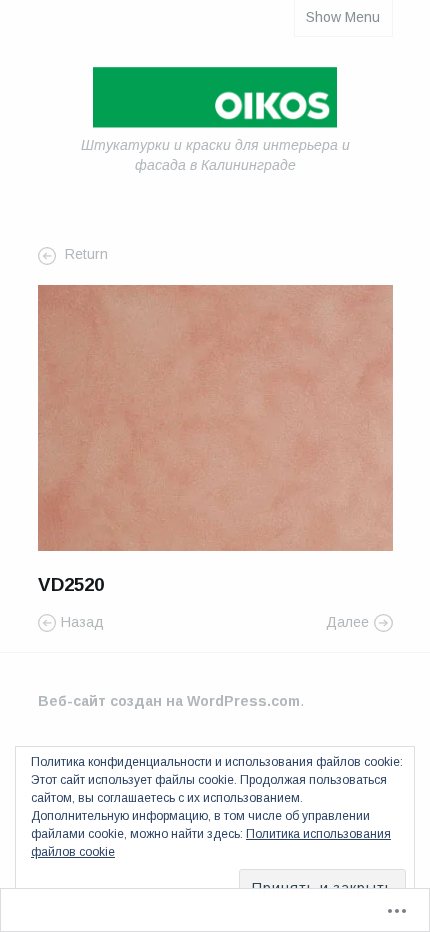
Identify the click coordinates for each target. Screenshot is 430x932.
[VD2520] (215, 416)
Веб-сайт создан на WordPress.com (169, 701)
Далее (347, 622)
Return (84, 255)
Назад (82, 622)
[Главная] (215, 101)
